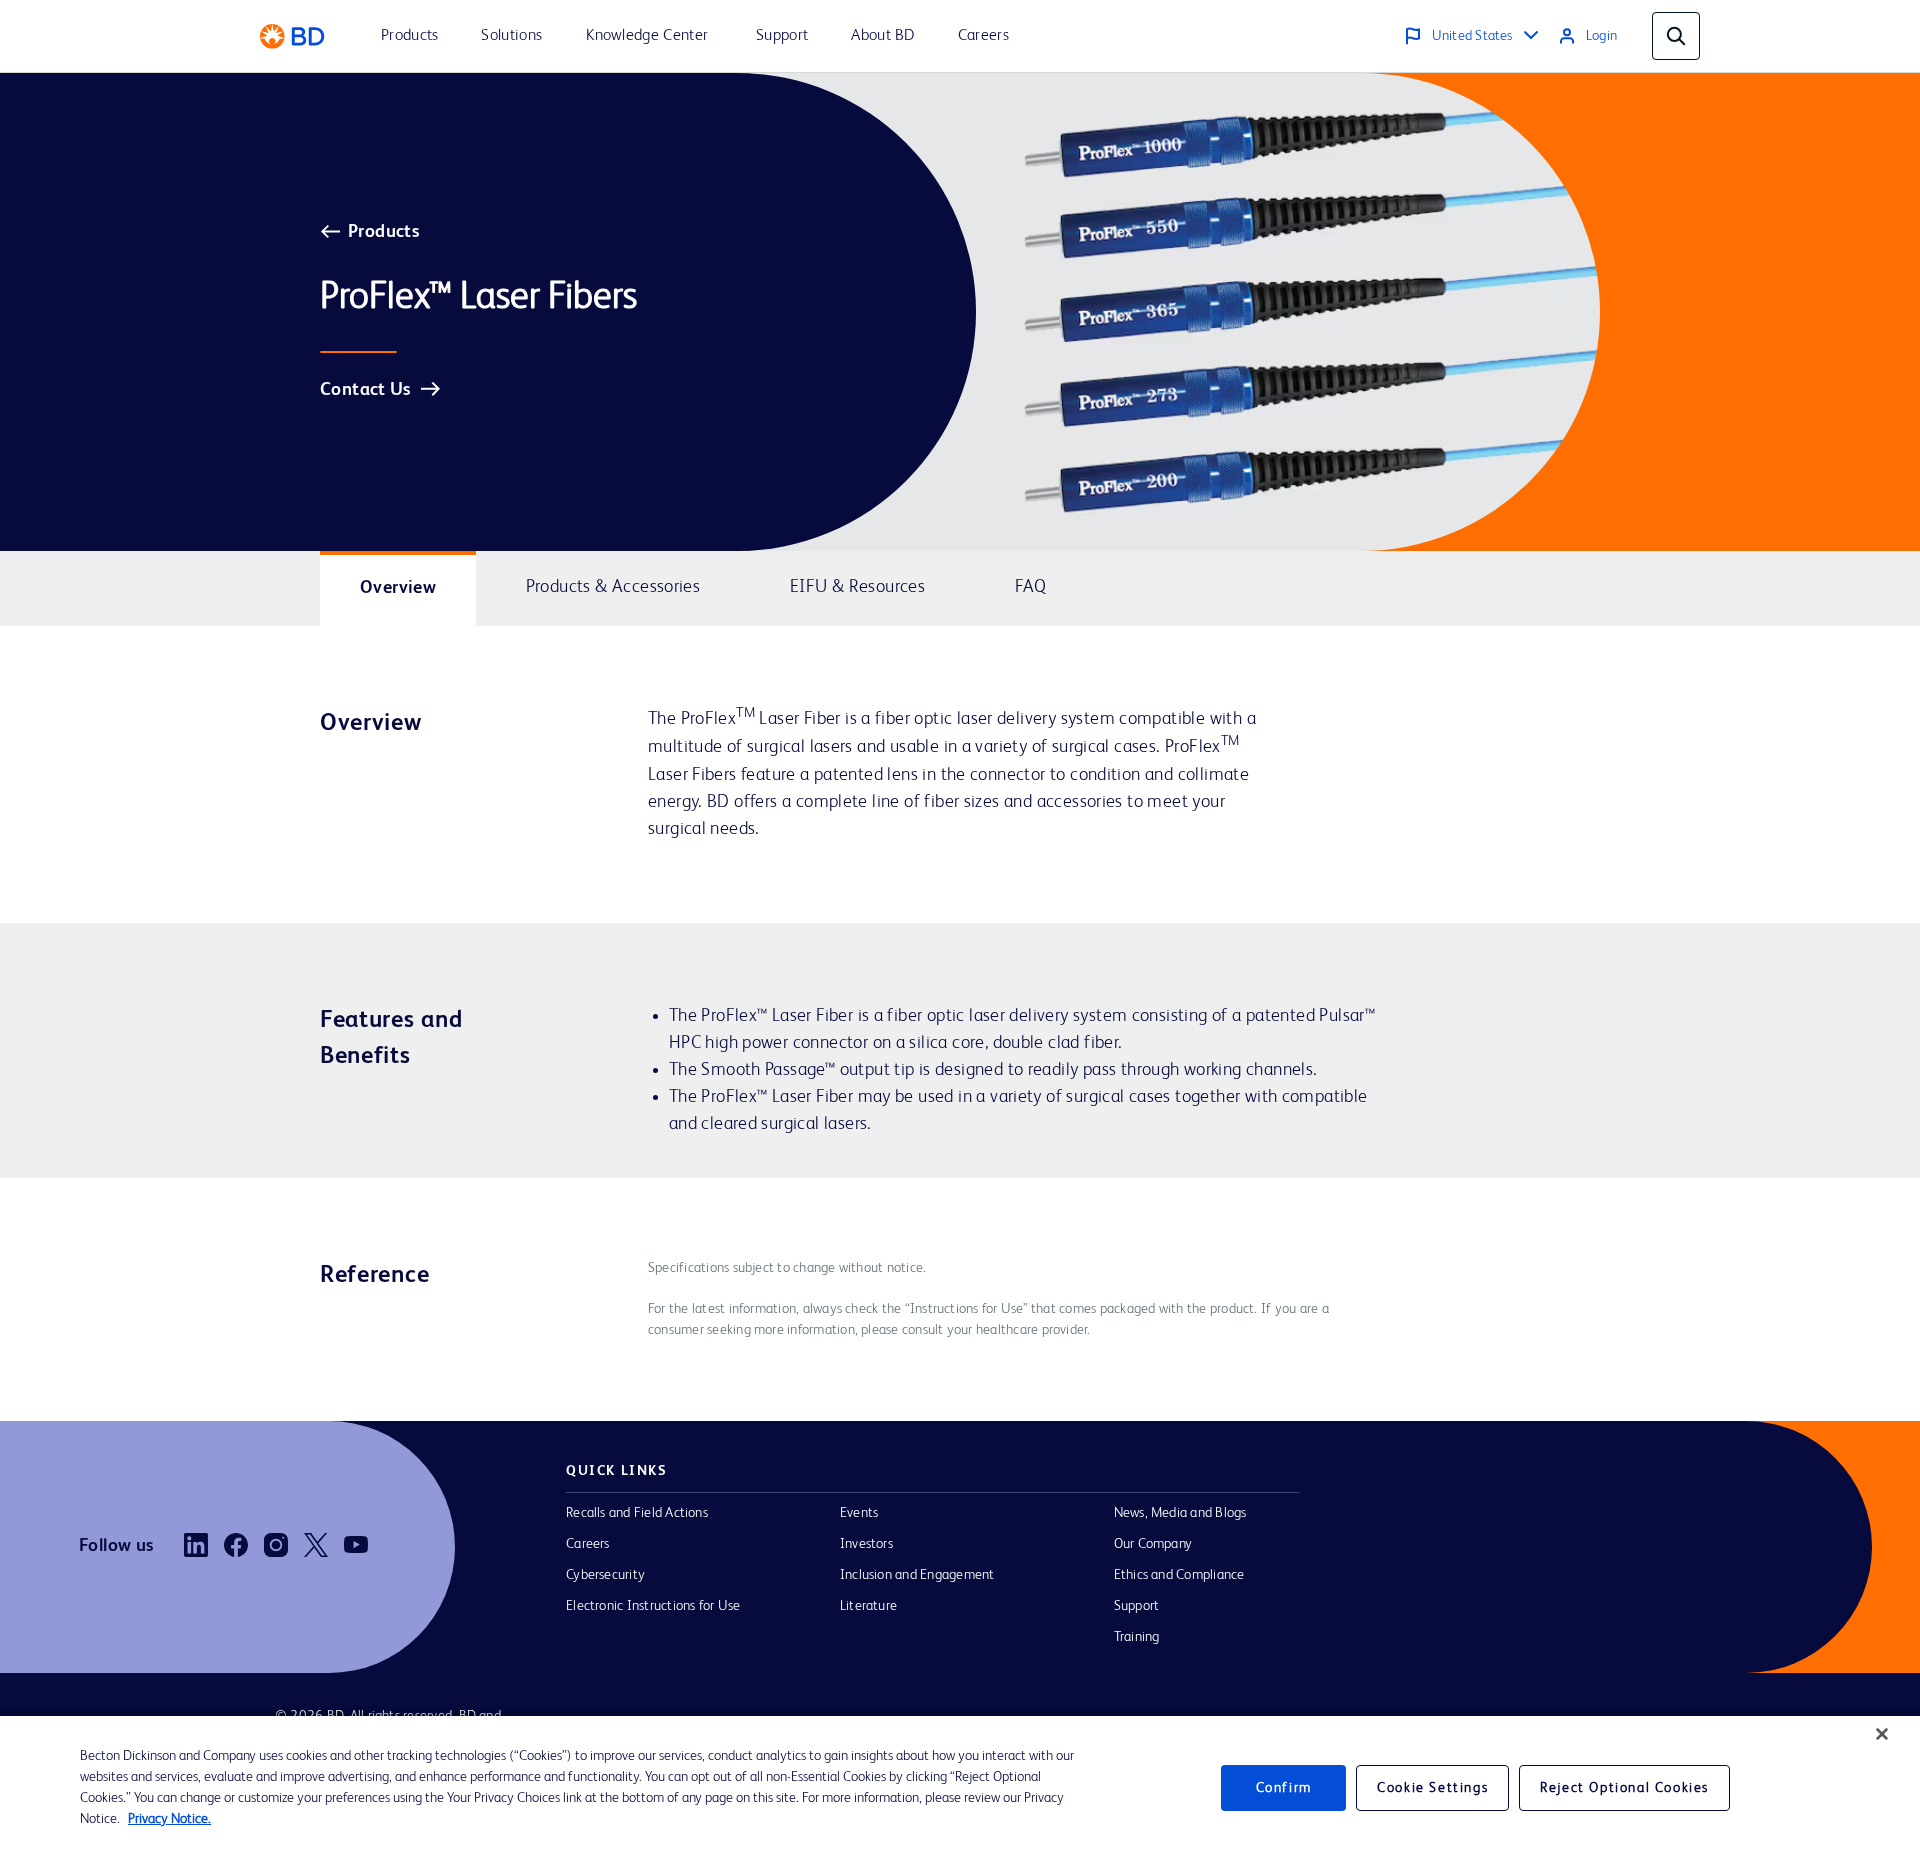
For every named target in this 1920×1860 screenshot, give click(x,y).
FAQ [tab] (1031, 587)
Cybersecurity (605, 1575)
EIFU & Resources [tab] (857, 587)
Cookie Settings (1432, 1788)
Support (1137, 1606)
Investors (866, 1544)
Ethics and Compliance (1179, 1575)
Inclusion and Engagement (917, 1575)
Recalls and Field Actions (637, 1513)
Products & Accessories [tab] (613, 587)
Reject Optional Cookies (1624, 1788)
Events (859, 1513)
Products (383, 232)
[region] (960, 1788)
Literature (868, 1606)
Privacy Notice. (169, 1819)
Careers (588, 1544)
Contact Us (365, 390)
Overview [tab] (398, 588)
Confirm (1284, 1788)
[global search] (1676, 36)
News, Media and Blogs (1180, 1513)
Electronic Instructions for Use (653, 1606)
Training (1137, 1637)
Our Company (1153, 1544)
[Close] (1882, 1734)
